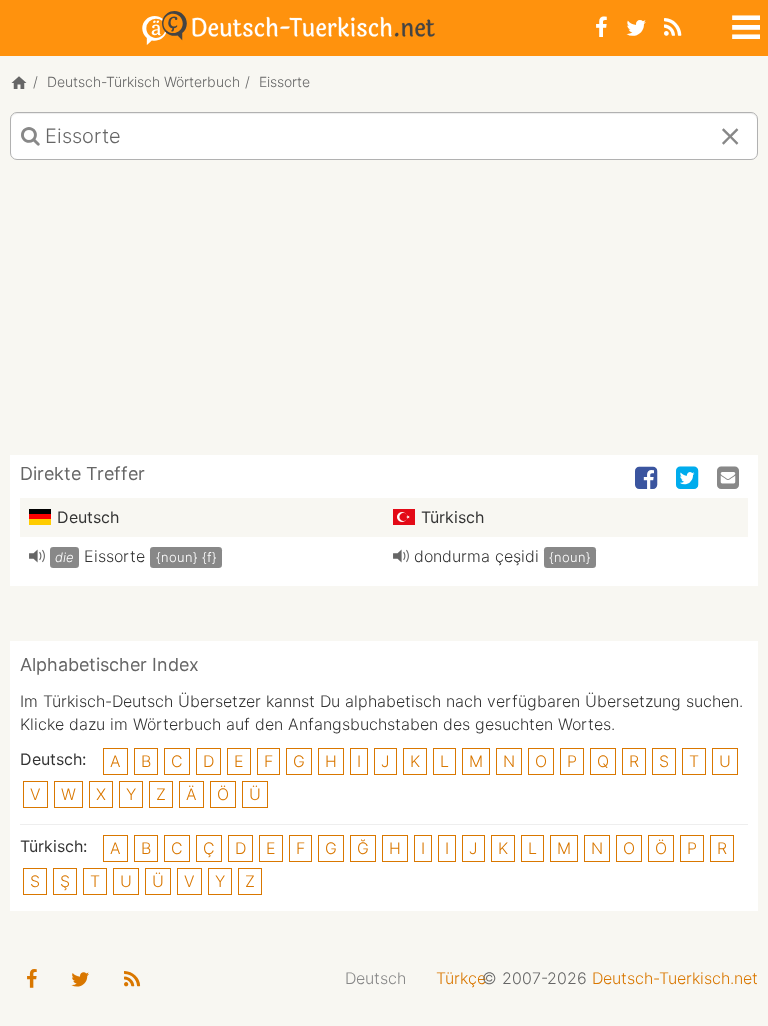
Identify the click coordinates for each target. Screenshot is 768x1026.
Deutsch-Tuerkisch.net (675, 978)
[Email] (730, 479)
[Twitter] (636, 27)
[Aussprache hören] (37, 556)
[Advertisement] (384, 315)
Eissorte (114, 556)
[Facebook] (601, 27)
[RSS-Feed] (672, 27)
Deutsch (375, 978)
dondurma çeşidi (476, 556)
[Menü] (744, 24)
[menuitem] (375, 978)
